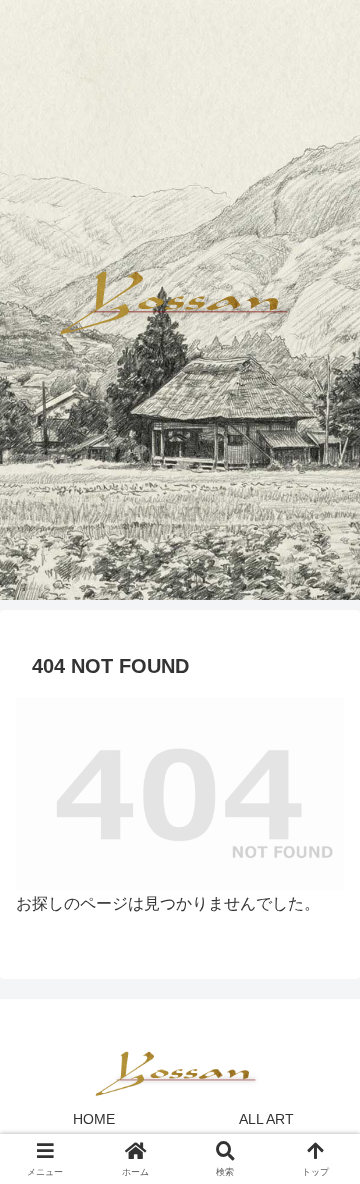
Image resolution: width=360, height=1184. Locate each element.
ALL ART (266, 1119)
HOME (94, 1119)
